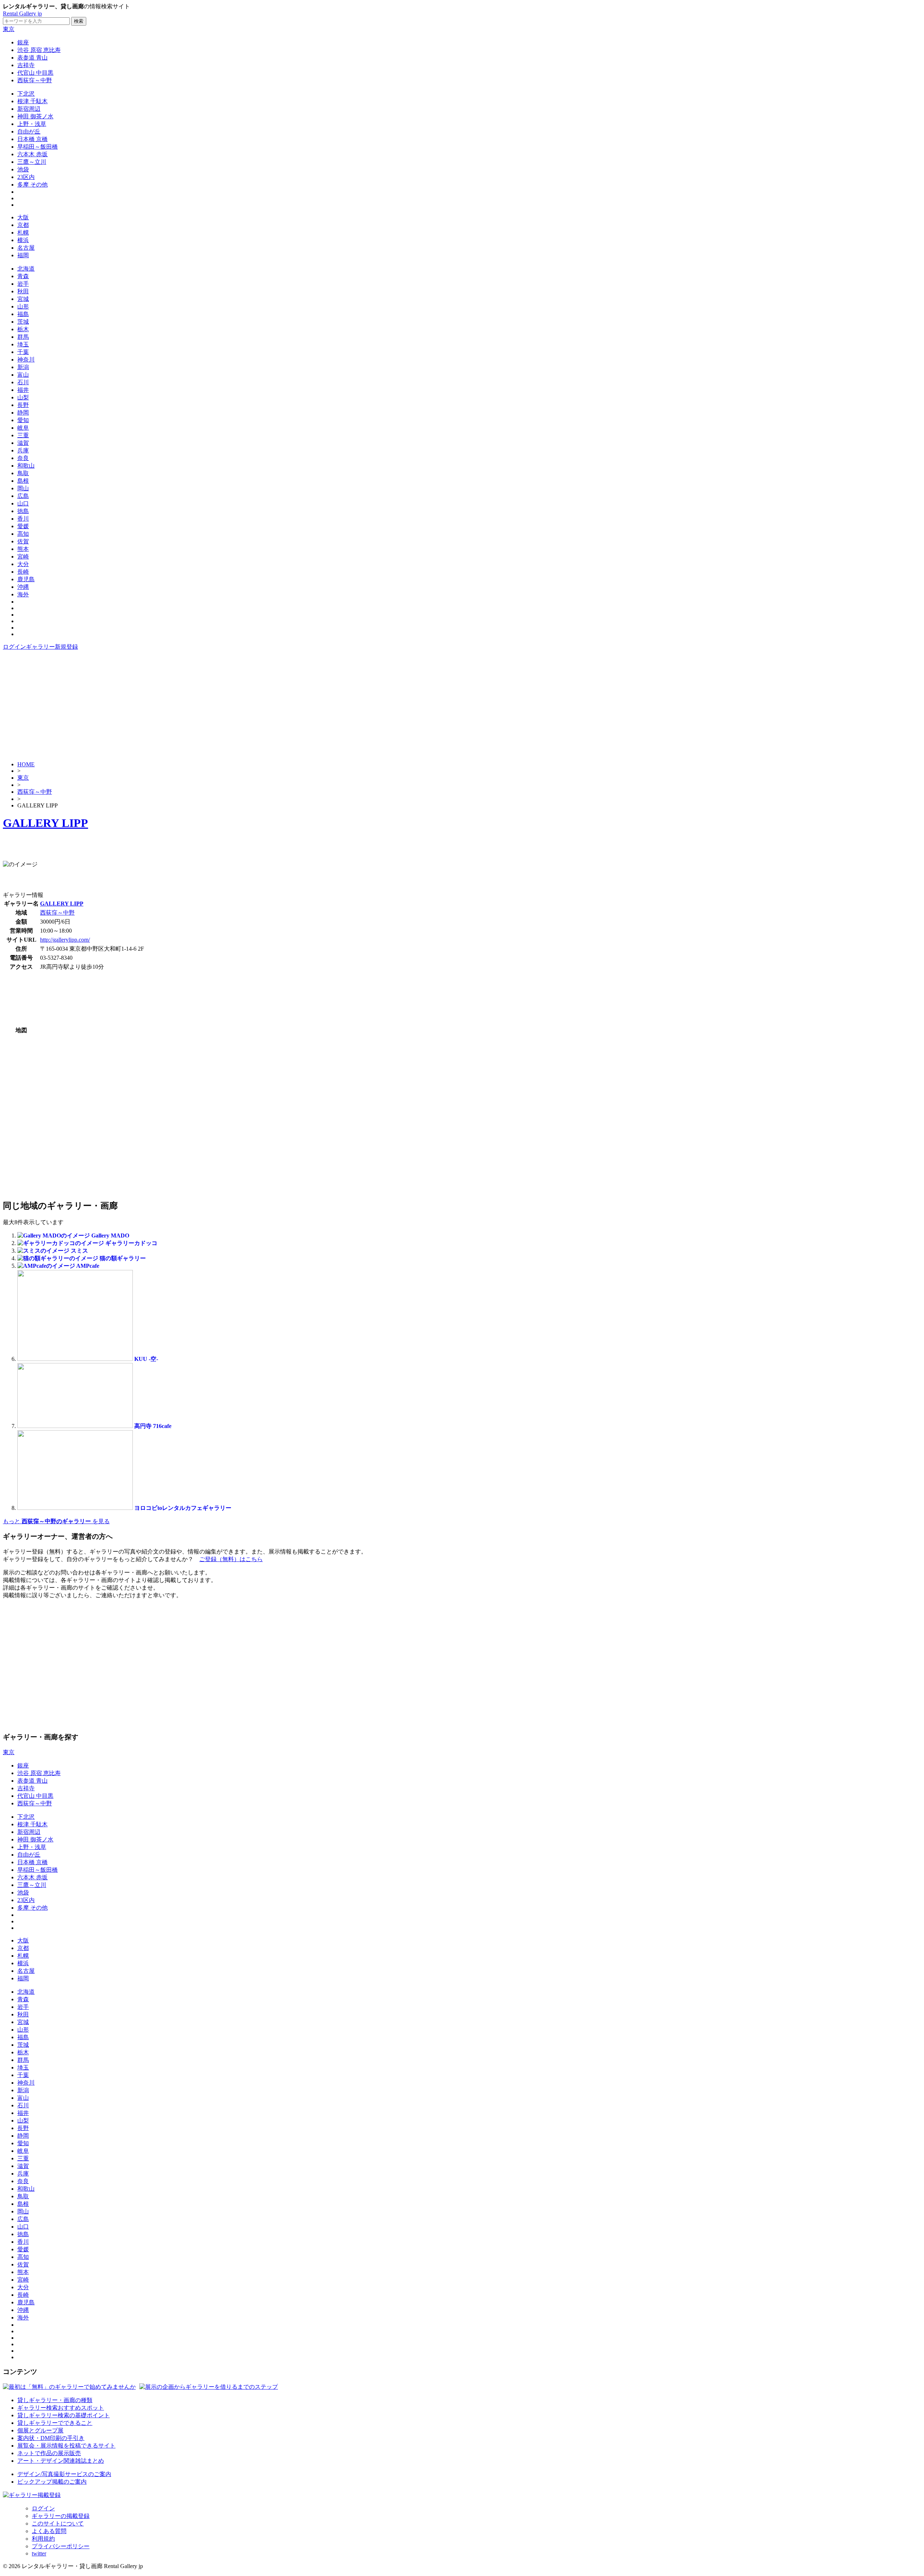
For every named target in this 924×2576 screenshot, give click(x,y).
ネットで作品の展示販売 (49, 2453)
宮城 (23, 299)
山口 (23, 503)
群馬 (23, 337)
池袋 (23, 169)
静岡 (23, 413)
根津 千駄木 (32, 101)
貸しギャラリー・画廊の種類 (55, 2400)
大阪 (23, 217)
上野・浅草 (32, 124)
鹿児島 (26, 579)
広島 (23, 496)
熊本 (23, 549)
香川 (23, 519)
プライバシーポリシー (61, 2546)
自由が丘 (29, 132)
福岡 (23, 255)
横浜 (23, 240)
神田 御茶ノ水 (35, 116)
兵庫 (23, 450)
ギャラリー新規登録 (52, 647)
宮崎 (23, 557)
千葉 (23, 352)
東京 (9, 29)
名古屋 (26, 248)
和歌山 (26, 466)
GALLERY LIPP (45, 823)
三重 (23, 435)
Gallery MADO (110, 1236)
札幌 (23, 233)
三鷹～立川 (32, 162)
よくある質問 (49, 2531)
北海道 (26, 269)
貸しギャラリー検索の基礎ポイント (64, 2415)
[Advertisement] (462, 705)
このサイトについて (58, 2524)
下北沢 (26, 94)
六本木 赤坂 (32, 154)
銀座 (23, 42)
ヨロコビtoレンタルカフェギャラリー (183, 1508)
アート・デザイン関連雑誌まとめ (61, 2461)
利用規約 (43, 2539)
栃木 (23, 329)
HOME (26, 764)
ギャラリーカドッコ (131, 1243)
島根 (23, 481)
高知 (23, 534)
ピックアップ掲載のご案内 (52, 2482)
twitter (39, 2553)
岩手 (23, 284)
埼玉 (23, 344)
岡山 (23, 488)
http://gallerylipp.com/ (65, 940)
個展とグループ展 (40, 2430)
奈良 (23, 458)
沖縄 (23, 587)
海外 (23, 594)
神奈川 (26, 360)
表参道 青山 (32, 58)
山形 (23, 306)
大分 (23, 564)
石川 (23, 382)
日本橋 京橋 (32, 139)
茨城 (23, 322)
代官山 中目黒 (35, 73)
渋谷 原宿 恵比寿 (39, 50)
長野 (23, 405)
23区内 (26, 177)
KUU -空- (146, 1359)
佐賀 (23, 541)
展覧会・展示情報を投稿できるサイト (66, 2446)
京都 (23, 225)
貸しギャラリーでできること (55, 2423)
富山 (23, 375)
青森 (23, 276)
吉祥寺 (26, 65)
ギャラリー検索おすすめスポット (61, 2408)
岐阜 (23, 428)
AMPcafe (88, 1266)
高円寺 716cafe (153, 1426)
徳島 (23, 511)
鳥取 (23, 473)
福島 (23, 314)
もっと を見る (56, 1521)
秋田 (23, 291)
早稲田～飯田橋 (38, 147)
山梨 (23, 397)
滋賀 (23, 443)
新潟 (23, 367)
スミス (79, 1251)
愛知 (23, 420)
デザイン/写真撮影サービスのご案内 (64, 2474)
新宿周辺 (29, 109)
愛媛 (23, 526)
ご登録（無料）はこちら (231, 1559)
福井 (23, 390)
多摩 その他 (32, 185)
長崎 (23, 572)
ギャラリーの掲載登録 (61, 2516)
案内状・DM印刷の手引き (51, 2438)
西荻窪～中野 (35, 80)
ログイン (14, 647)
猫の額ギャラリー (123, 1258)
